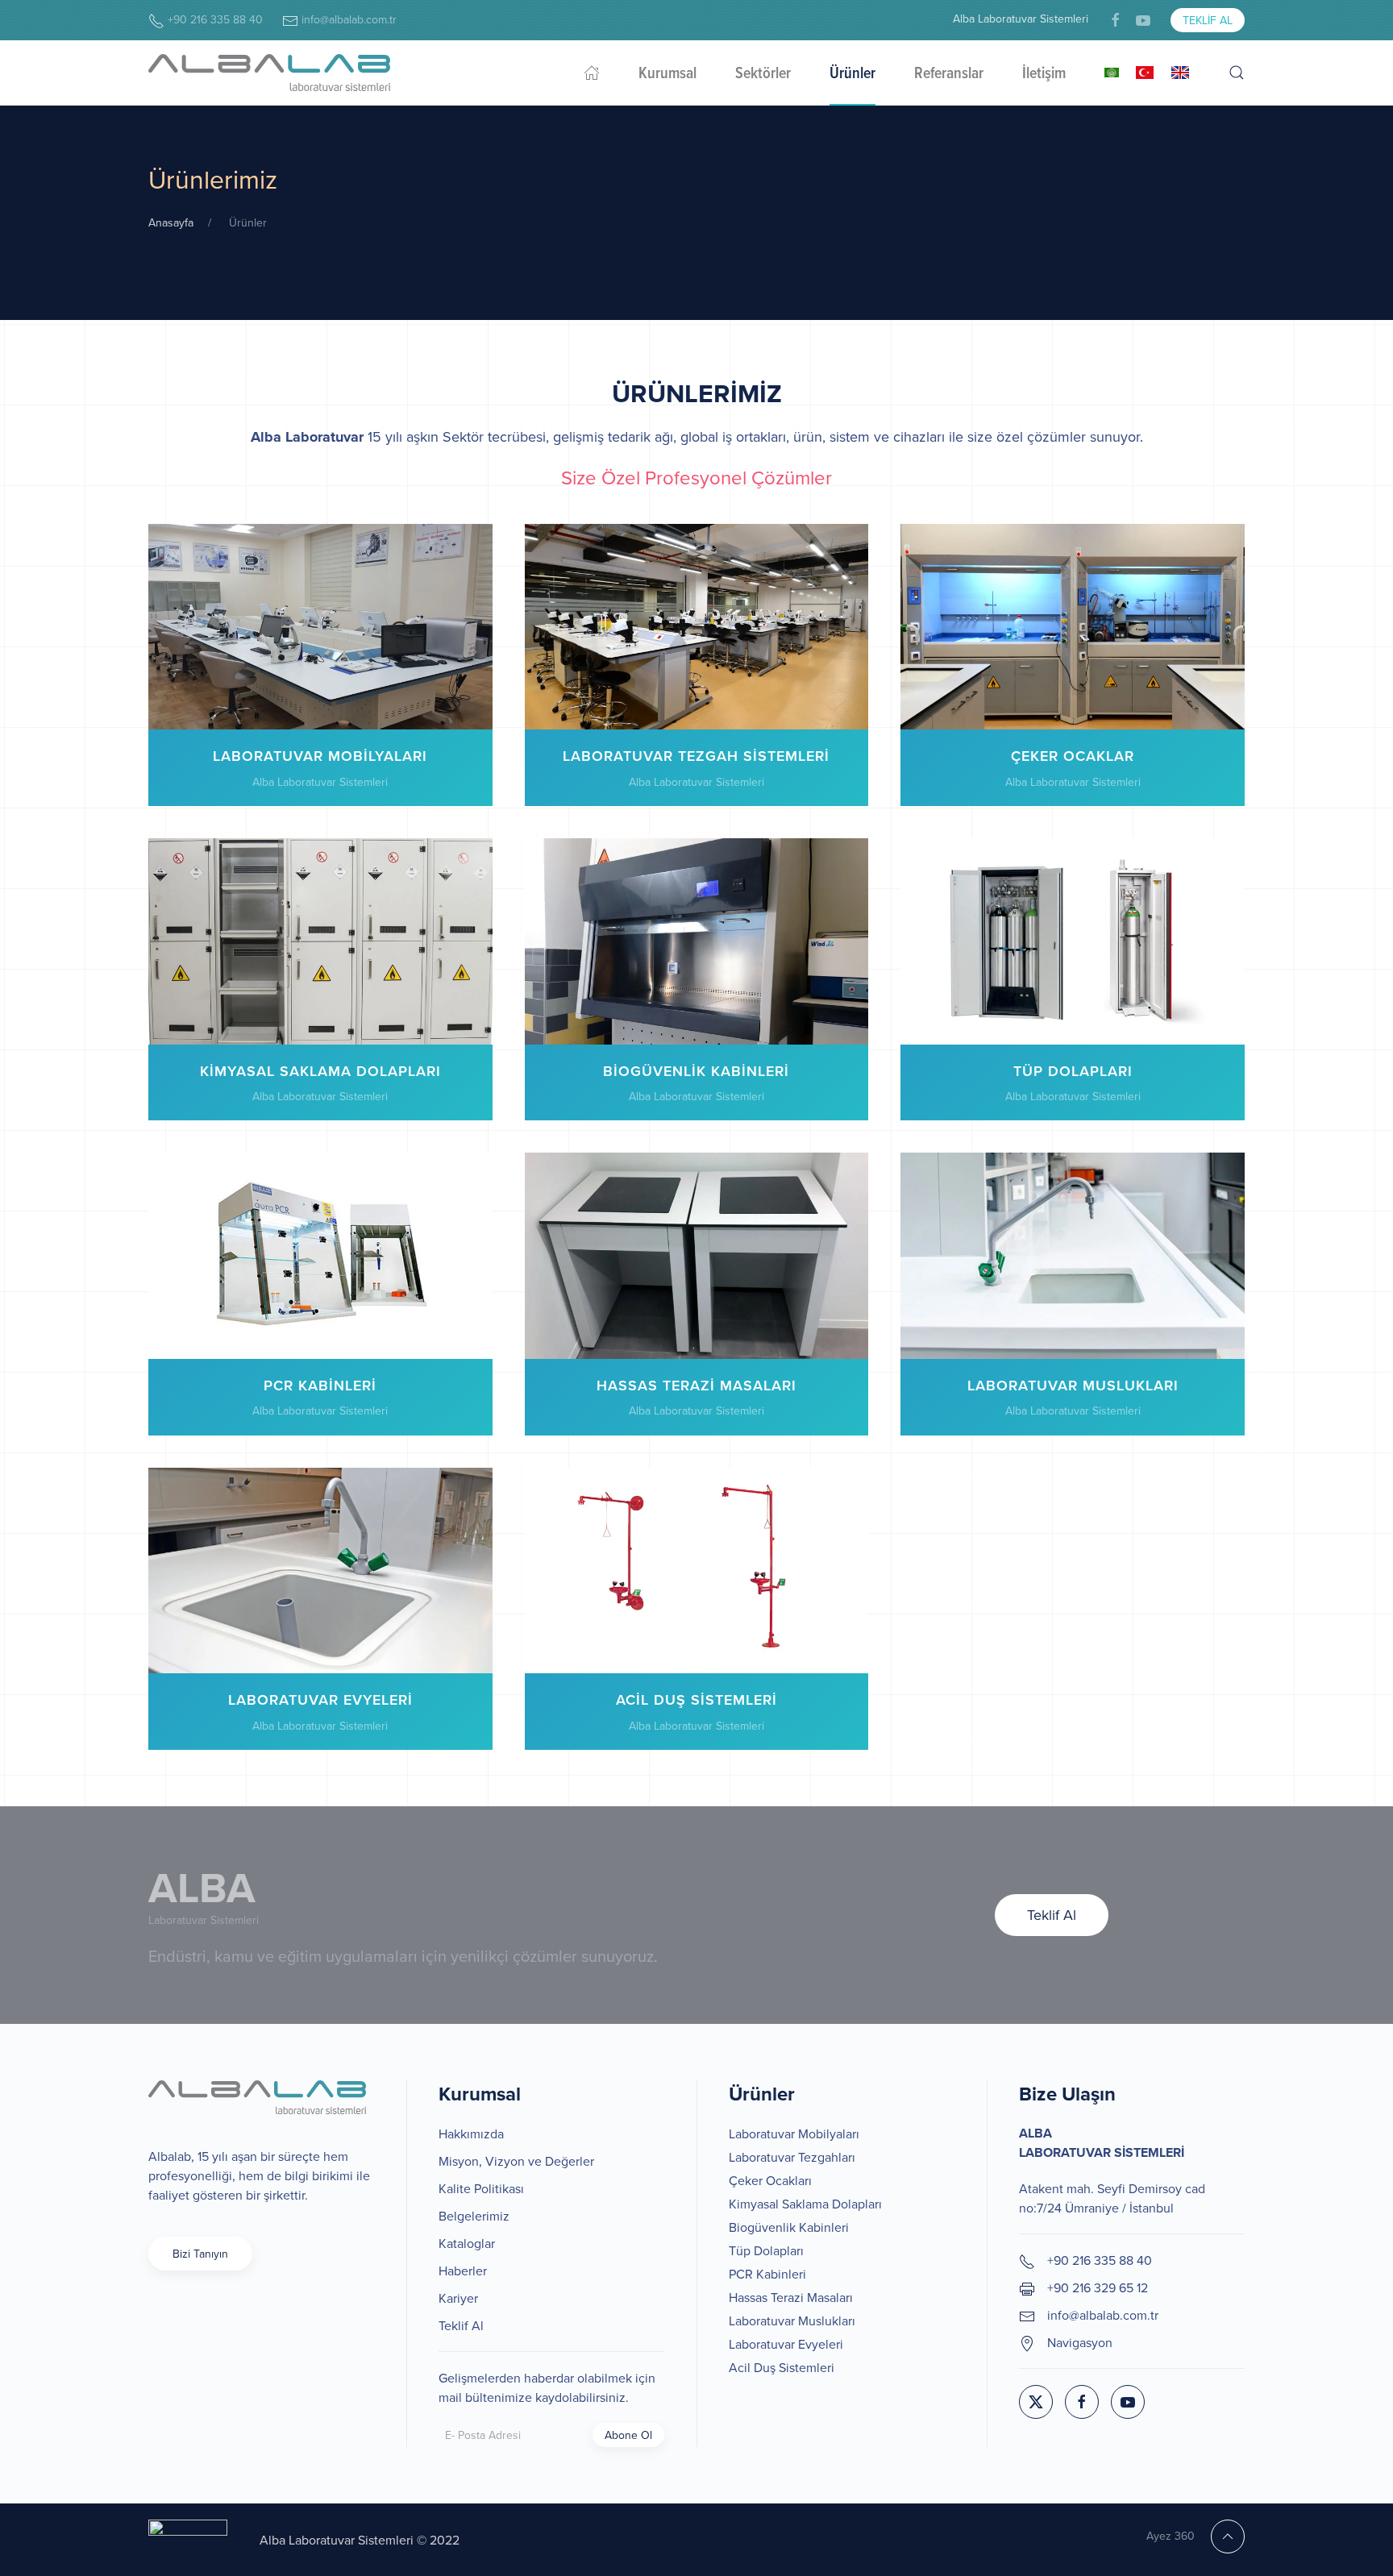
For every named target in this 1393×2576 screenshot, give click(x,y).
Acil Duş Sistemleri (782, 2367)
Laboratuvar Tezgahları (792, 2157)
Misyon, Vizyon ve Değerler (516, 2161)
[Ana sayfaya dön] (269, 73)
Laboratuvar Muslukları (792, 2320)
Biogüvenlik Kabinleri (789, 2227)
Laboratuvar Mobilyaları (794, 2134)
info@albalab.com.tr (347, 19)
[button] (1237, 73)
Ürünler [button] (852, 73)
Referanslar (949, 73)
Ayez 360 (1171, 2536)
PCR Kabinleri (767, 2274)
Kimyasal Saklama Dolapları (805, 2204)
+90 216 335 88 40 (214, 19)
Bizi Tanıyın (200, 2254)
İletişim (1044, 73)
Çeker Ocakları (770, 2180)
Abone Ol (628, 2435)
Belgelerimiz (474, 2216)
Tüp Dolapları (766, 2250)
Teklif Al (1208, 20)
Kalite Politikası (481, 2188)
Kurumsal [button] (667, 73)
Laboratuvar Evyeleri (786, 2344)
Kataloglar (467, 2243)
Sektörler (763, 73)
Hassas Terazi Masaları (791, 2297)
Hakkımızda (471, 2134)
